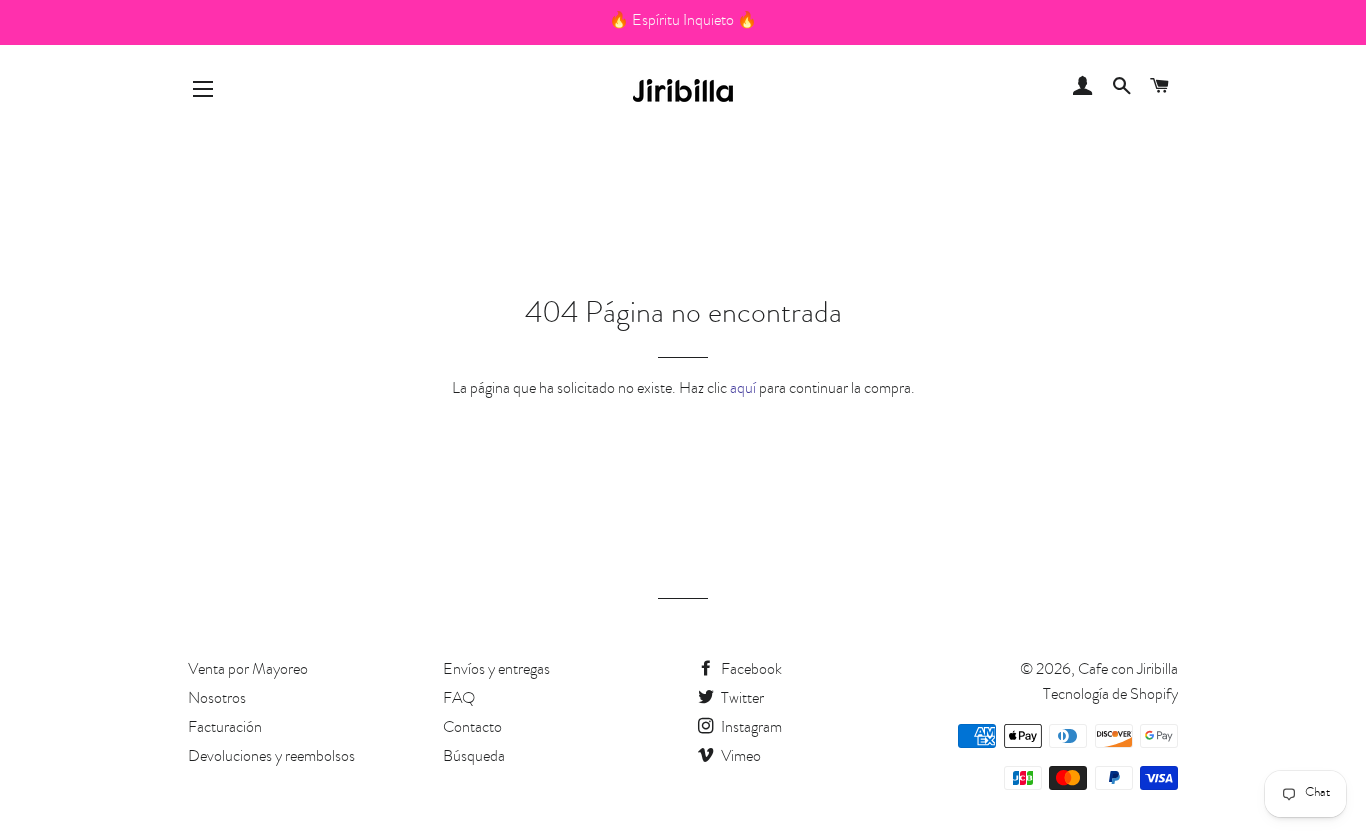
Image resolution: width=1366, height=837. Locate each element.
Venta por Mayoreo (248, 671)
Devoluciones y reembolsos (271, 758)
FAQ (459, 700)
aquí (743, 390)
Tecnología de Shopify (1110, 696)
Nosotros (217, 700)
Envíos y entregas (496, 671)
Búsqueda (474, 758)
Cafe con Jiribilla (1128, 671)
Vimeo (739, 758)
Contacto (472, 729)
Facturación (225, 729)
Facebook (750, 671)
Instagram (750, 729)
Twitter (741, 700)
